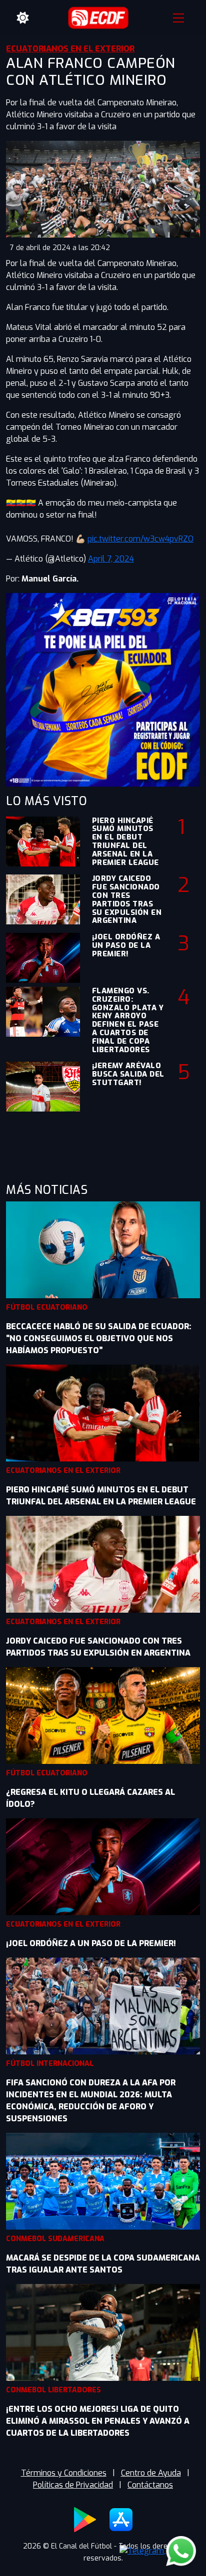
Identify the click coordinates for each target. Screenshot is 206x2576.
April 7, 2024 (111, 559)
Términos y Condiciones (64, 2473)
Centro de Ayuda (151, 2473)
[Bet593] (103, 689)
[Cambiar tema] (23, 18)
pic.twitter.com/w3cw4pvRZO (140, 539)
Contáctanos (150, 2485)
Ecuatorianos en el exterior (70, 49)
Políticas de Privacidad (73, 2485)
